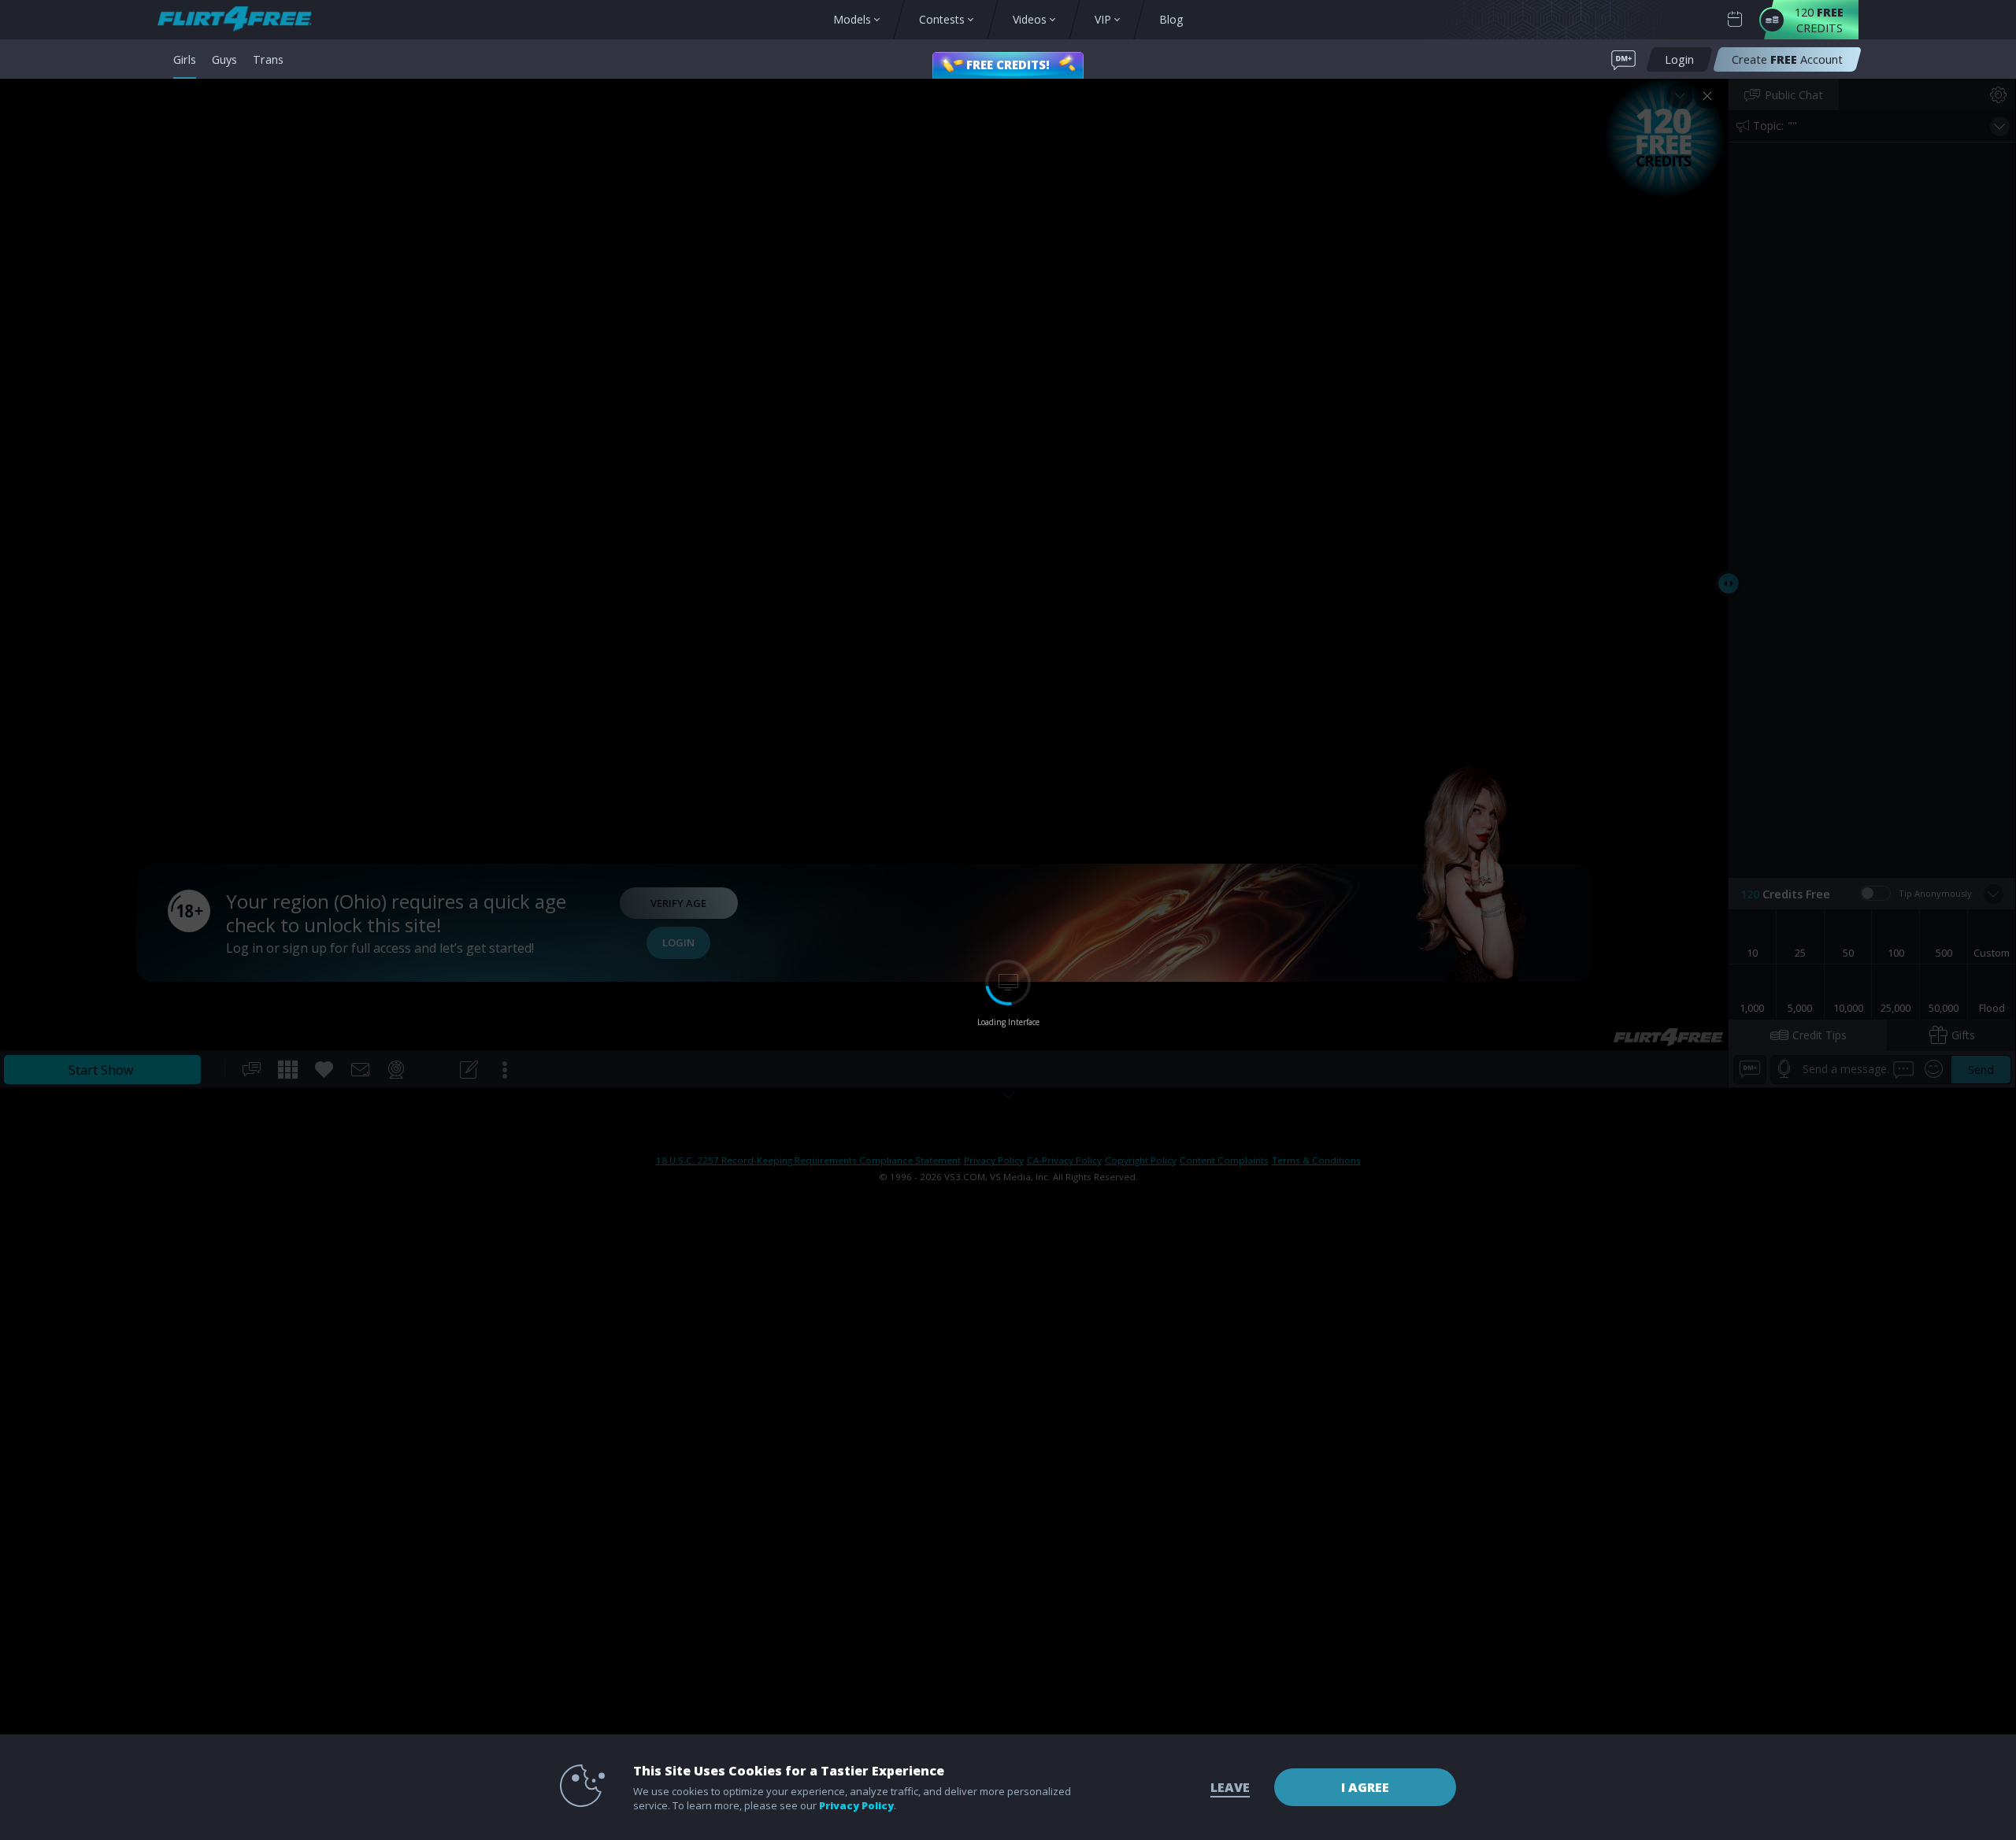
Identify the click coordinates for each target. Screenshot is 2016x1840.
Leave (1230, 1787)
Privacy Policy (856, 1805)
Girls (185, 59)
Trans (268, 59)
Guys (224, 59)
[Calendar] (1735, 19)
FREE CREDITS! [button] (1008, 65)
